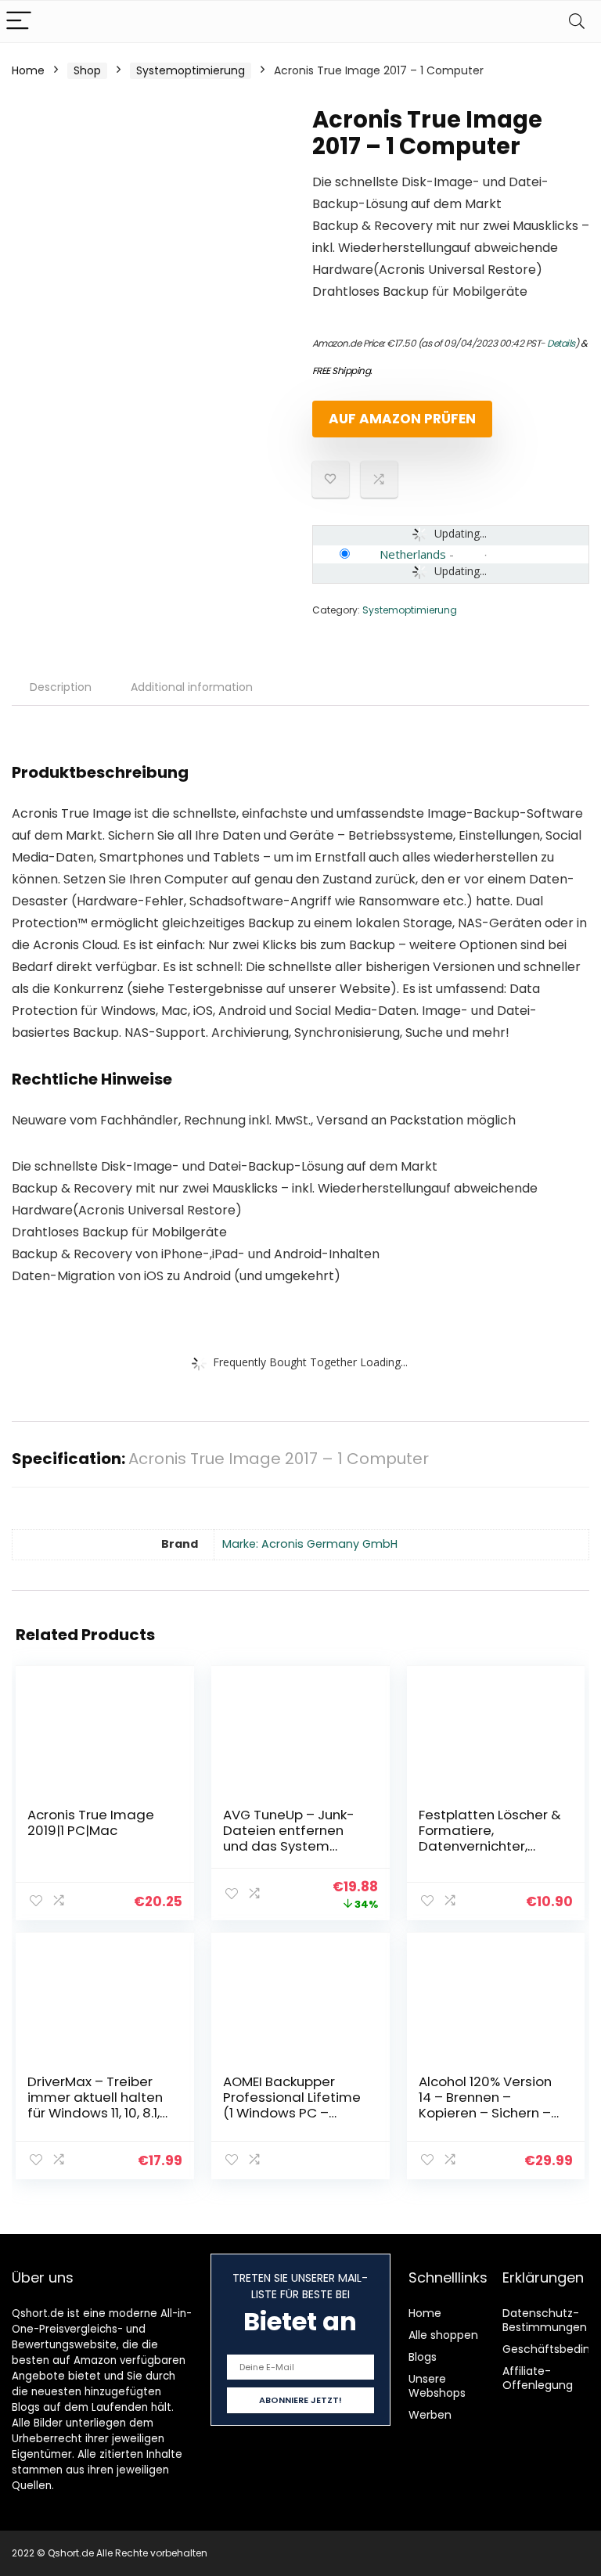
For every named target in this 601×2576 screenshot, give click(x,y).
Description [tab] (61, 687)
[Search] (577, 22)
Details (561, 343)
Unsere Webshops (437, 2386)
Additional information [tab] (192, 687)
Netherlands (413, 554)
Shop (87, 70)
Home (28, 70)
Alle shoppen (443, 2335)
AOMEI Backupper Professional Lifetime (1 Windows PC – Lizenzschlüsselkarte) (292, 2105)
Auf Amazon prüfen (402, 419)
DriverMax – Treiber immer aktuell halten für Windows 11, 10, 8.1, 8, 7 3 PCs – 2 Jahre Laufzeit (95, 2113)
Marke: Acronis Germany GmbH (310, 1544)
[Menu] (19, 22)
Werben (430, 2415)
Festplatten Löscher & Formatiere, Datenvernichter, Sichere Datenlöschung (490, 1846)
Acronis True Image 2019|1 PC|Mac (91, 1822)
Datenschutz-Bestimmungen (545, 2320)
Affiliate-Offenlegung (538, 2378)
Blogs (423, 2357)
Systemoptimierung (191, 70)
